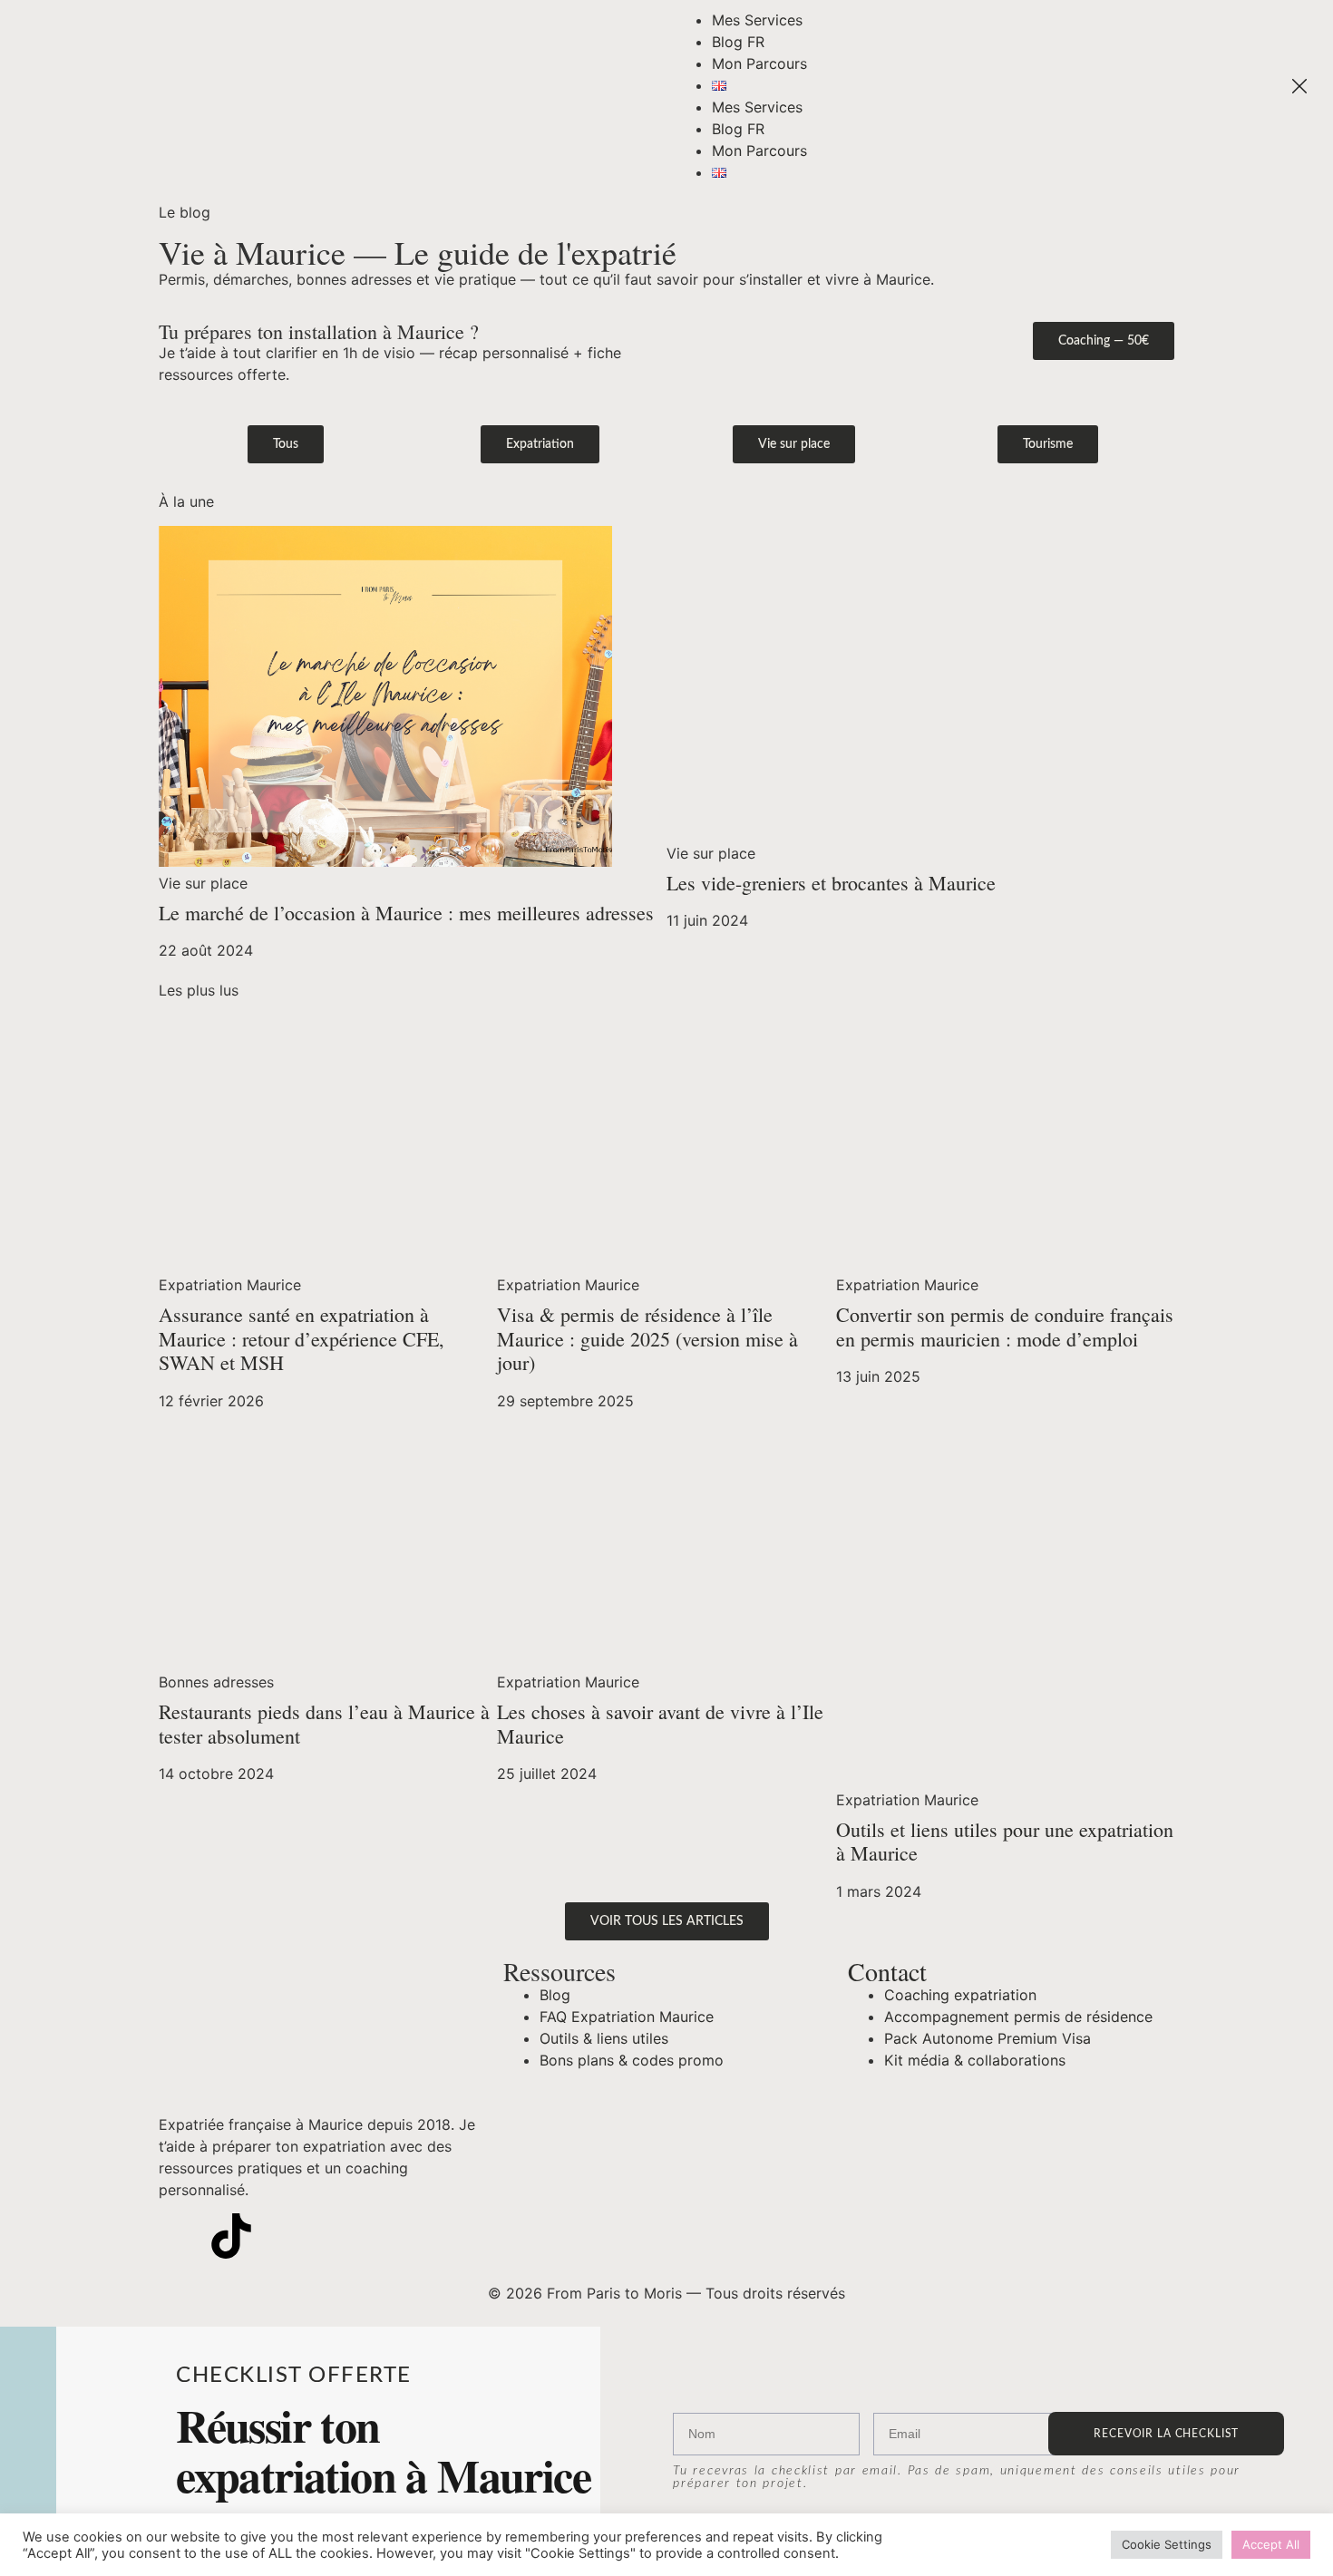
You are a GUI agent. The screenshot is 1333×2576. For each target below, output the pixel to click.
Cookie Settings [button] (1167, 2544)
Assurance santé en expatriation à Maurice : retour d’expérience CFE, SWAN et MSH (302, 1338)
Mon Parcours (759, 63)
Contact (887, 1971)
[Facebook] (331, 2236)
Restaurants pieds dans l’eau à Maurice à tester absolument (324, 1723)
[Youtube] (281, 2236)
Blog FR (738, 42)
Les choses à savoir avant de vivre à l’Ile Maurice (660, 1723)
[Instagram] (181, 2236)
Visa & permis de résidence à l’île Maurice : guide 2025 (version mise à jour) (647, 1338)
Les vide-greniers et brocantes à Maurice (831, 883)
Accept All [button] (1271, 2544)
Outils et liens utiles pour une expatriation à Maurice (1005, 1841)
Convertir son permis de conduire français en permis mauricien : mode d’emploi (1005, 1326)
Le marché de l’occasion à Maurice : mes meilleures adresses (406, 913)
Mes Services (757, 20)
